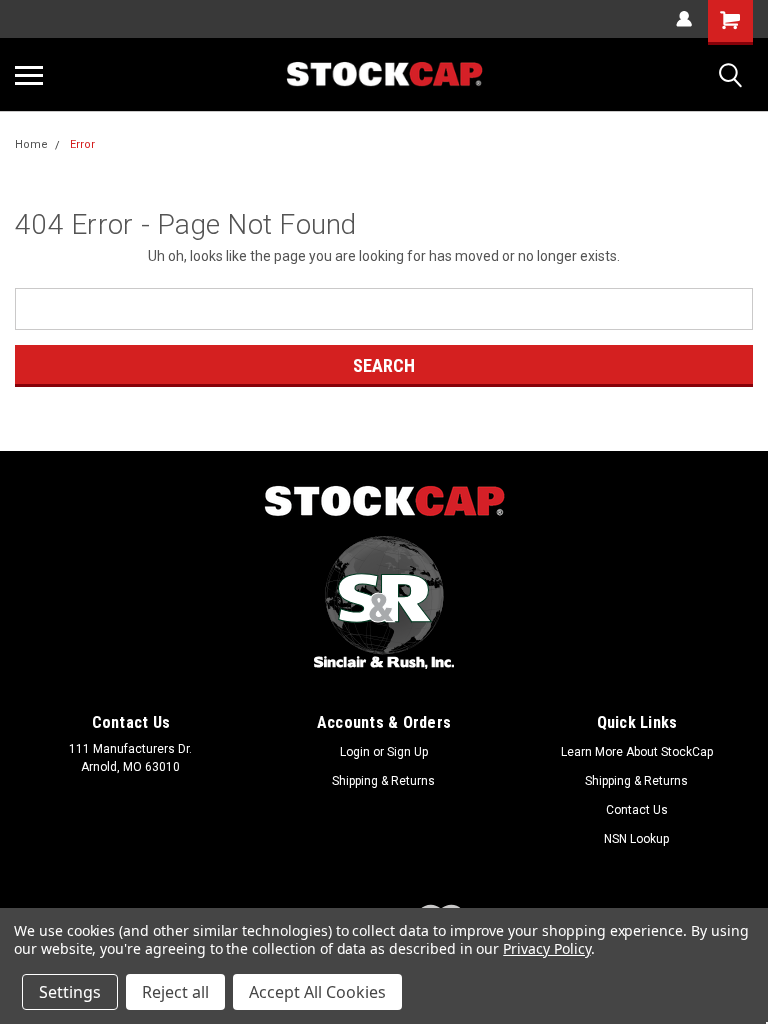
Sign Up (407, 752)
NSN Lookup (636, 839)
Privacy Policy (546, 948)
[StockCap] (384, 501)
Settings (70, 992)
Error (82, 144)
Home (31, 144)
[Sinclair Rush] (384, 602)
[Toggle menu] (29, 75)
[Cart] (730, 22)
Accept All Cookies (317, 992)
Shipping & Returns (383, 781)
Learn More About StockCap (637, 752)
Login (355, 752)
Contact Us (637, 810)
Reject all (175, 992)
